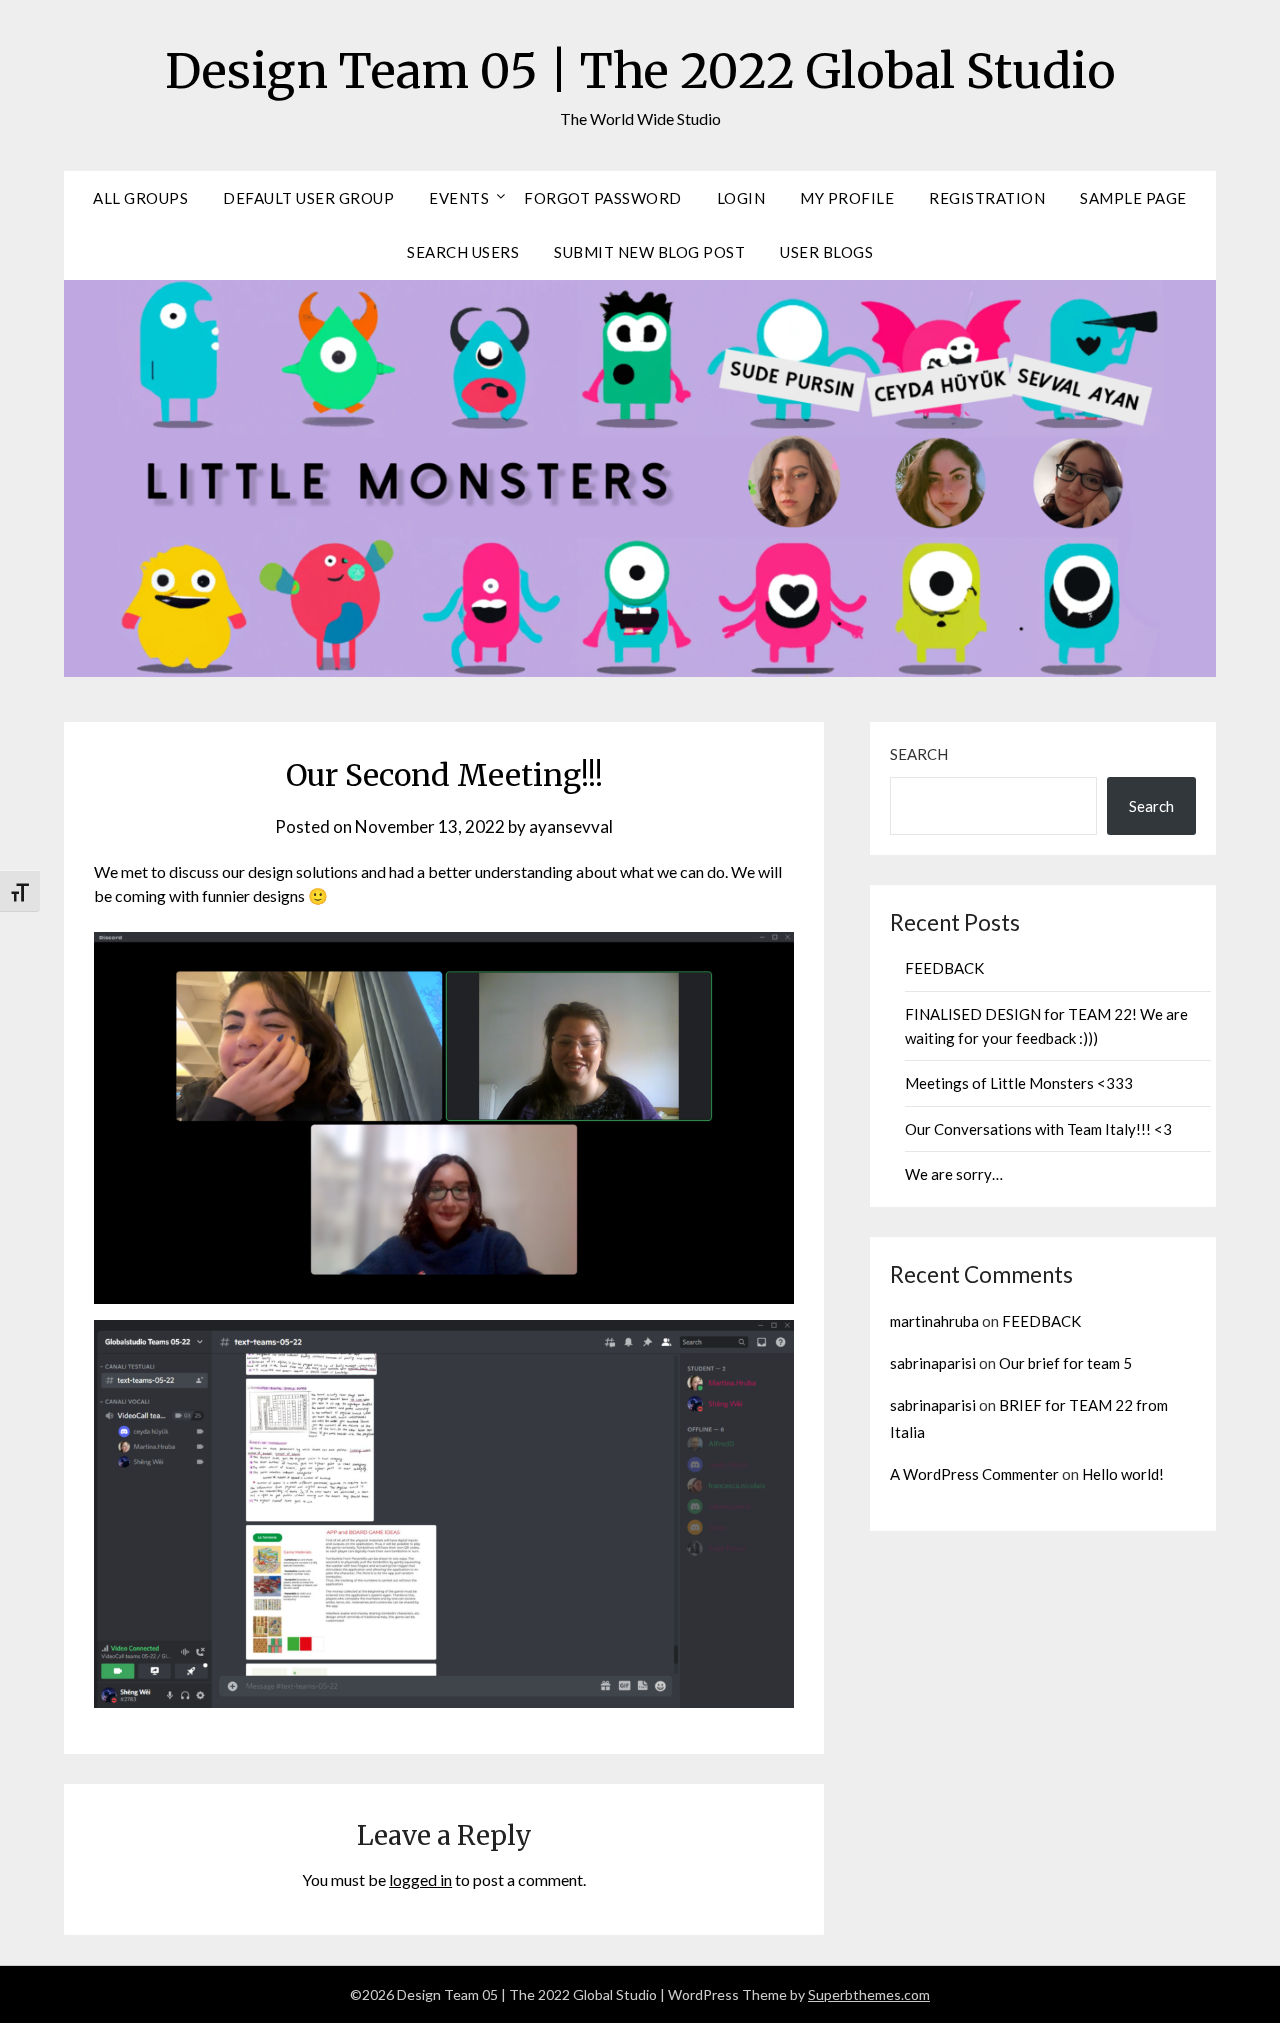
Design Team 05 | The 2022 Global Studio (640, 71)
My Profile (847, 198)
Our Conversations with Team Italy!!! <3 (1038, 1129)
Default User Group (308, 198)
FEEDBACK (944, 968)
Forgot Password (603, 198)
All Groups (140, 198)
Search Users (463, 252)
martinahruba (934, 1321)
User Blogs (826, 252)
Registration (987, 198)
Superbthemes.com (869, 1994)
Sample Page (1133, 198)
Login (741, 198)
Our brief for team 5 (1065, 1363)
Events (459, 198)
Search (919, 754)
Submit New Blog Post (649, 252)
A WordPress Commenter (974, 1474)
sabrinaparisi (933, 1363)
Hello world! (1123, 1474)
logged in (420, 1879)
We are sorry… (954, 1174)
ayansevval (571, 826)
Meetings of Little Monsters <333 (1019, 1083)
